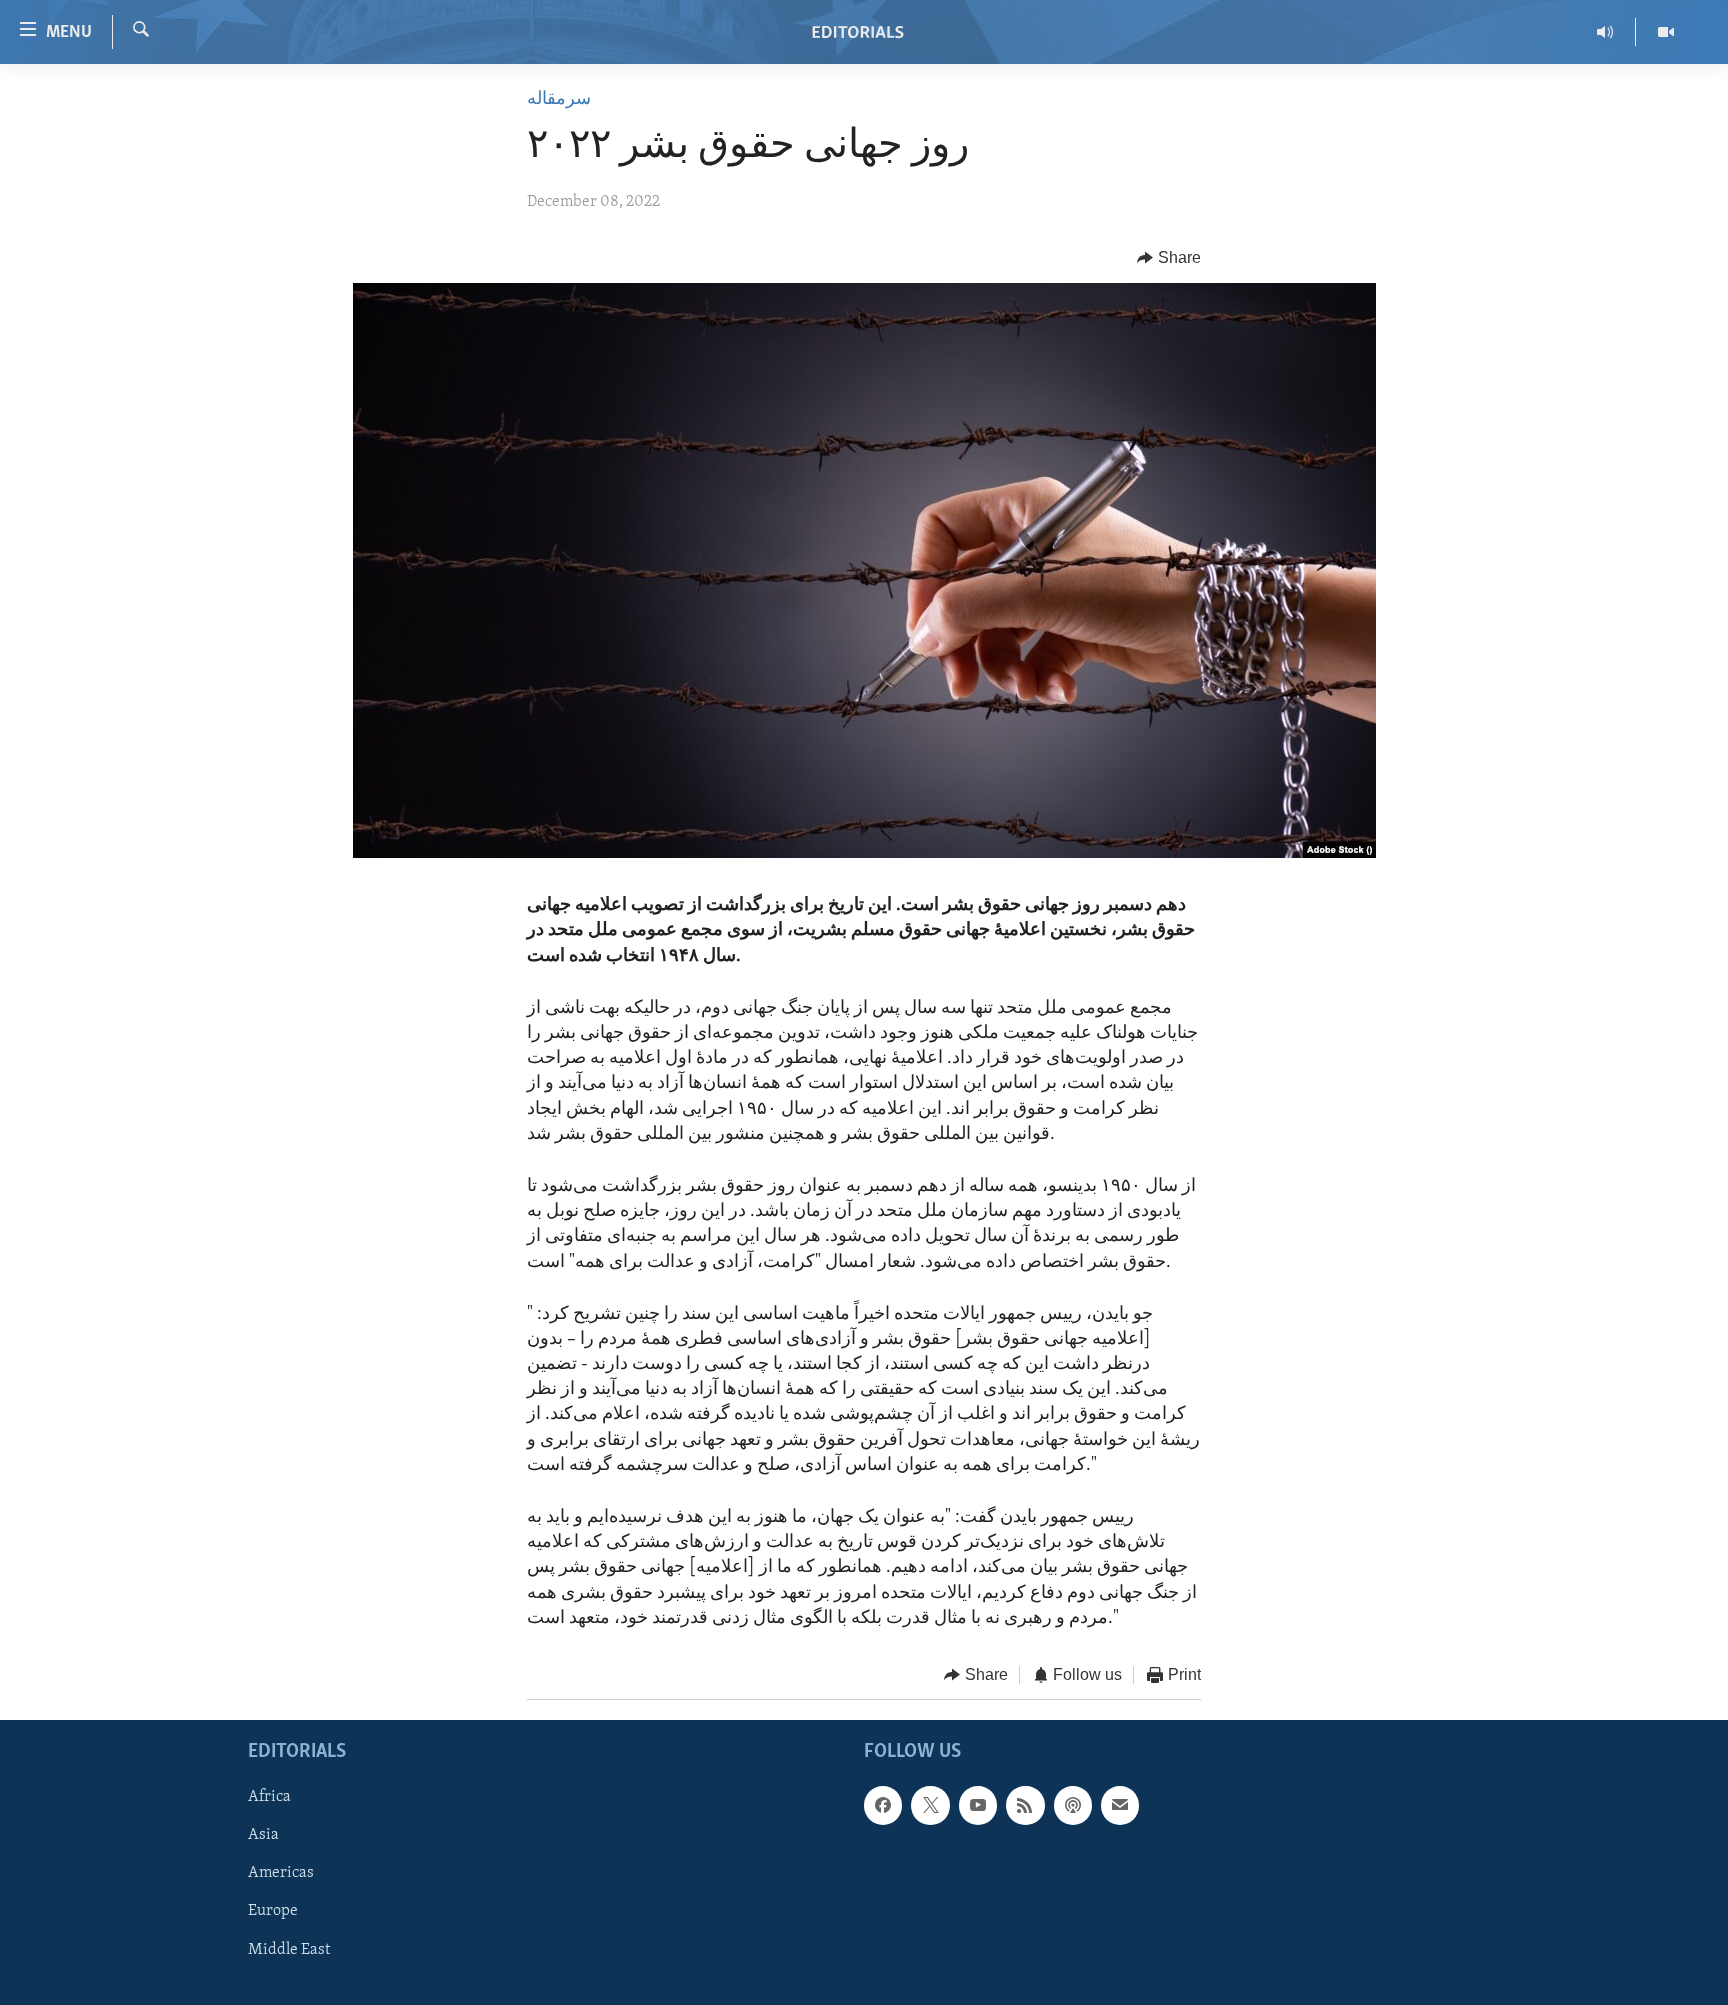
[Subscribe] (1120, 1806)
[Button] (1169, 258)
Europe (273, 1912)
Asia (263, 1836)
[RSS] (1025, 1806)
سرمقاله (559, 100)
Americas (281, 1874)
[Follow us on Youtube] (978, 1806)
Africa (269, 1798)
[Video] (1666, 32)
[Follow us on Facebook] (883, 1806)
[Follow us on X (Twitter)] (930, 1806)
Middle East (289, 1950)
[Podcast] (1073, 1806)
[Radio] (1605, 32)
